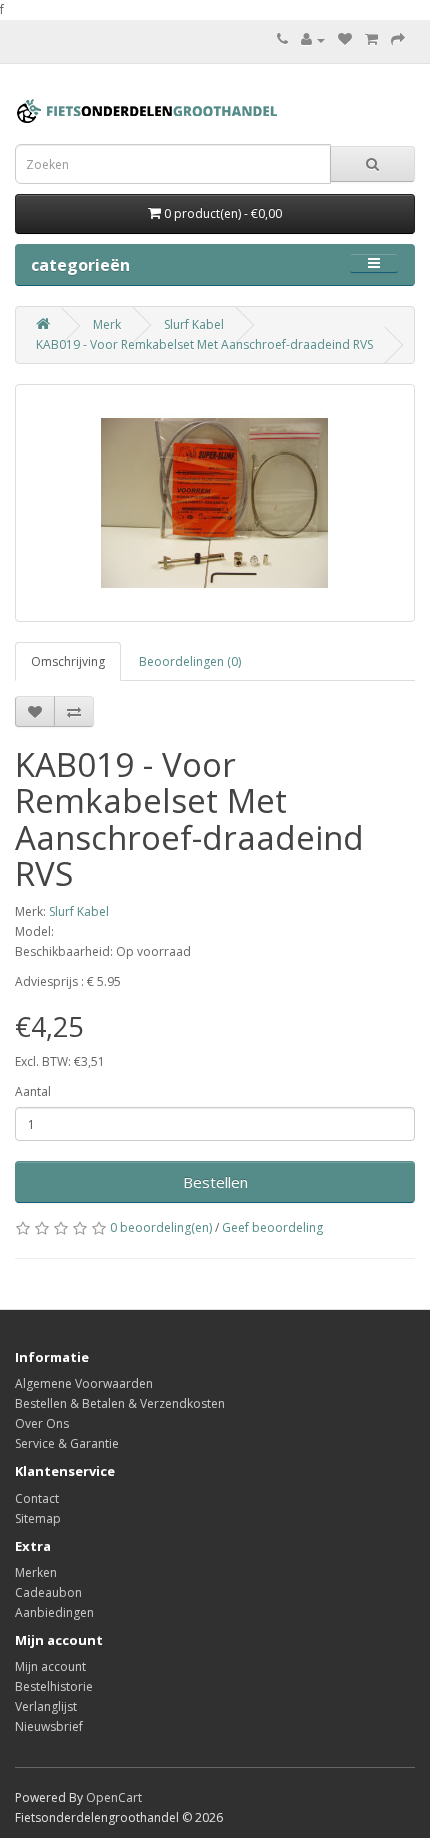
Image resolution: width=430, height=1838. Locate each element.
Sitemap (38, 1518)
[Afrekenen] (398, 39)
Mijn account (50, 1666)
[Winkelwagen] (371, 39)
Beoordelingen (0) (190, 661)
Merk (107, 324)
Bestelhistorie (54, 1686)
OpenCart (114, 1797)
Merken (36, 1572)
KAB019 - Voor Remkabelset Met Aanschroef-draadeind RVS (204, 344)
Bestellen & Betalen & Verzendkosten (120, 1403)
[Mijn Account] (313, 39)
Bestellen (215, 1182)
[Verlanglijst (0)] (345, 39)
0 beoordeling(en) (161, 1227)
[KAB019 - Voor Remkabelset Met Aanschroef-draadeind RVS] (215, 503)
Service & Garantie (67, 1443)
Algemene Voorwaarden (84, 1383)
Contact (37, 1498)
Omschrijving (68, 661)
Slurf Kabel (194, 324)
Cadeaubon (48, 1592)
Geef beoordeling (272, 1227)
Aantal (33, 1091)
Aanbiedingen (54, 1612)
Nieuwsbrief (49, 1726)
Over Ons (42, 1423)
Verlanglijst (46, 1706)
